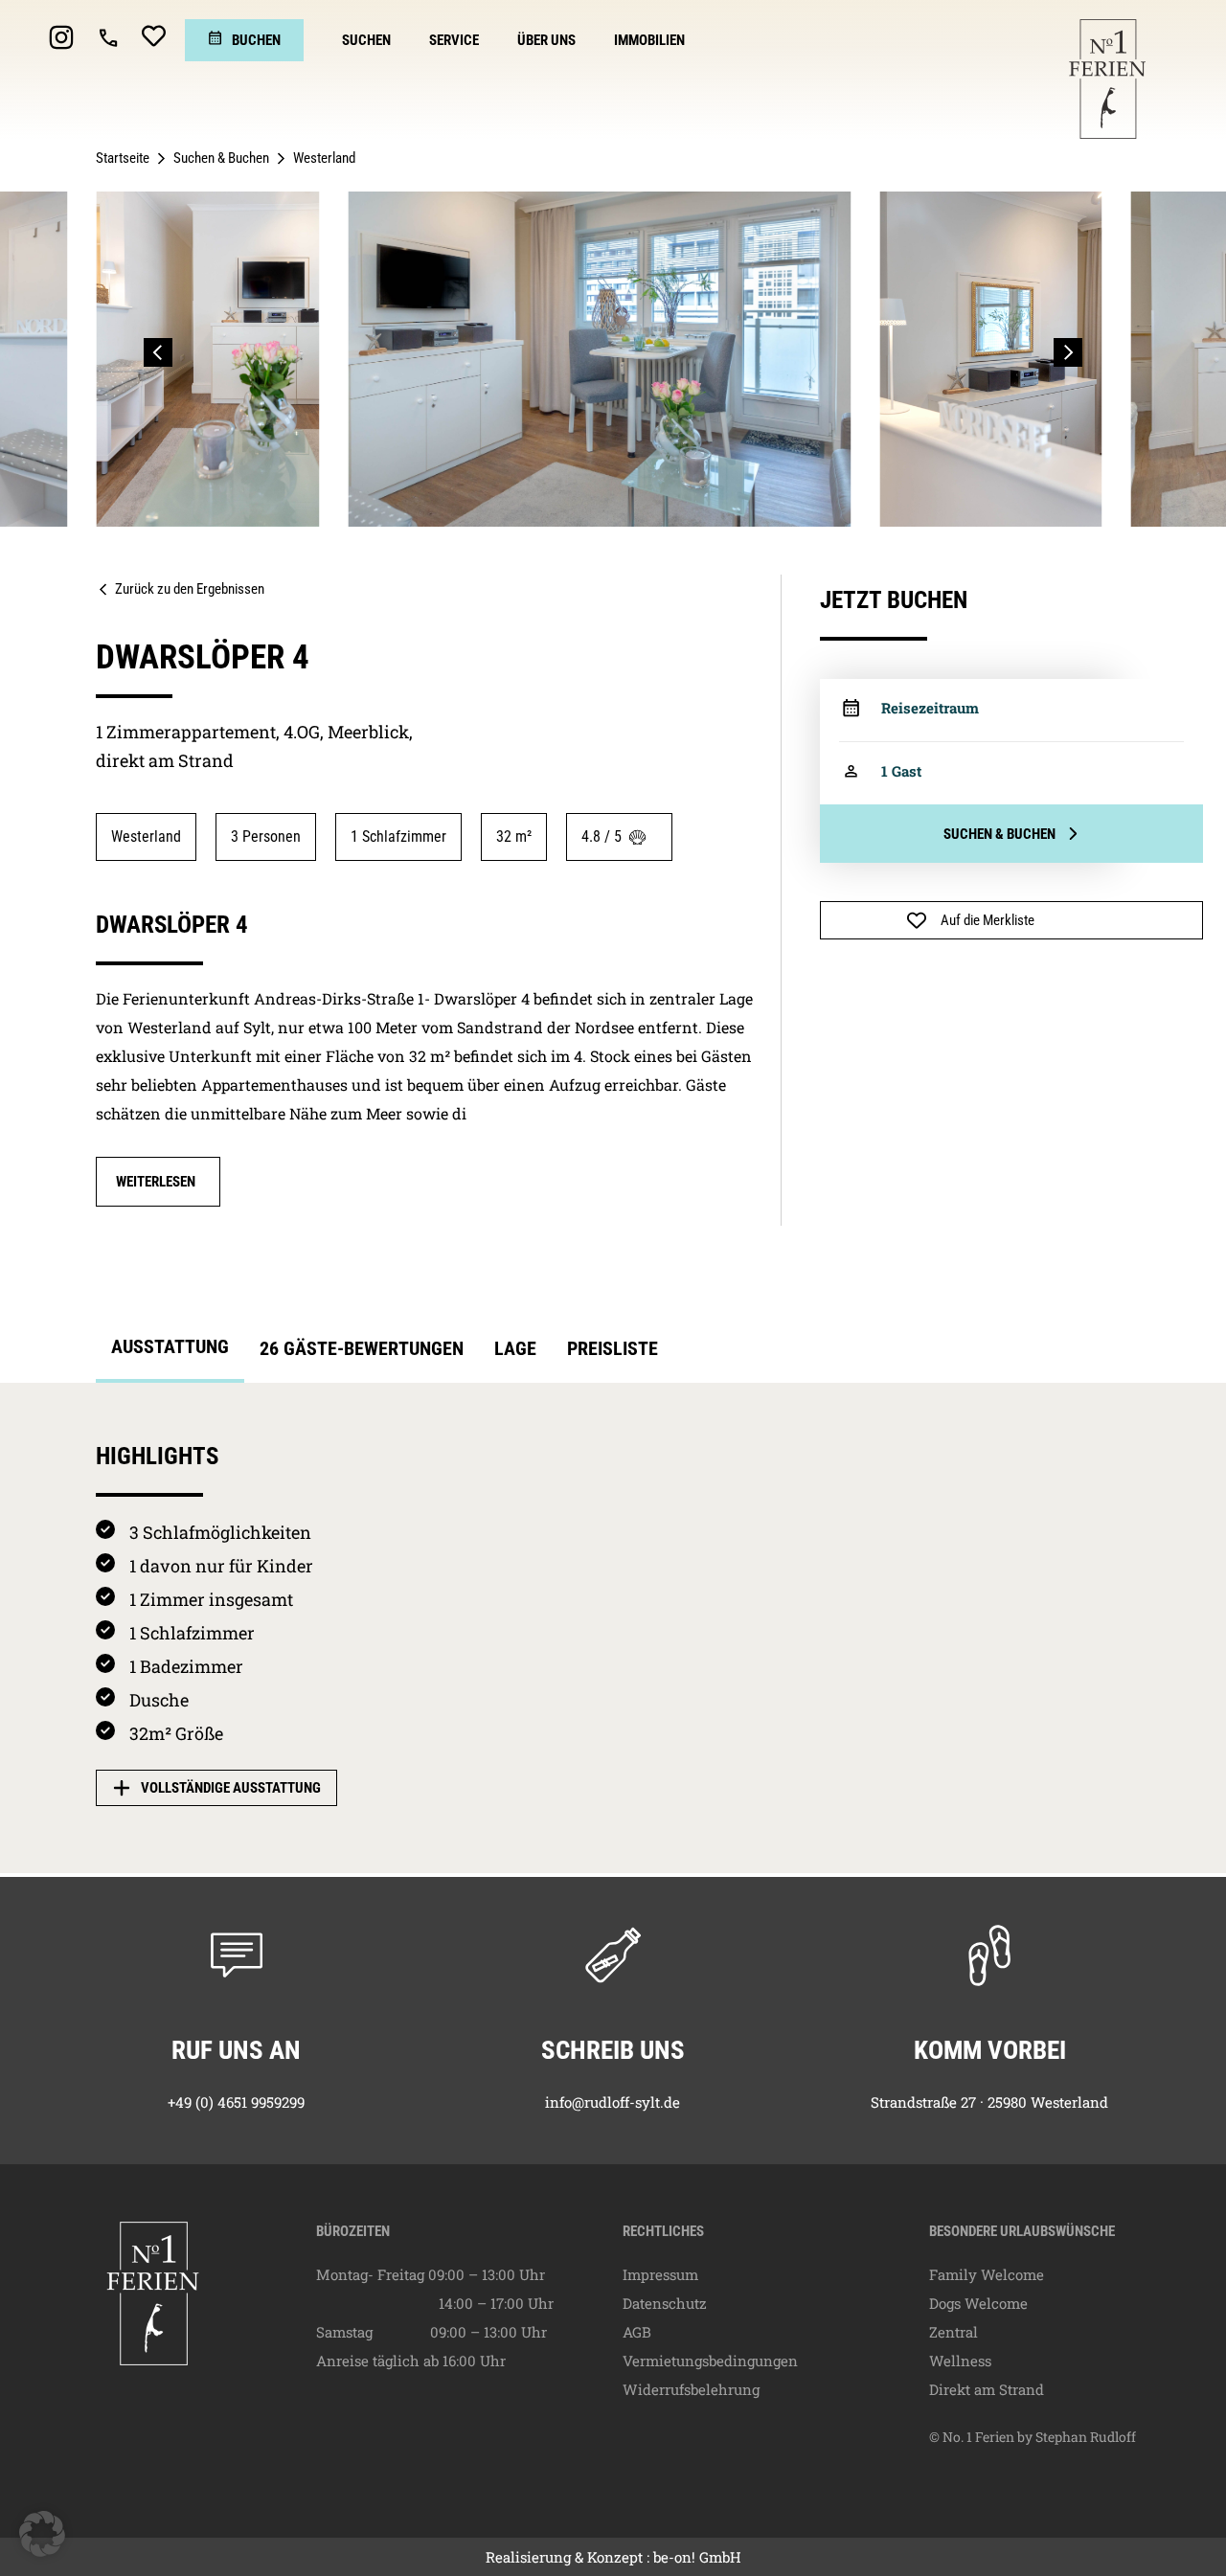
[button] (158, 352)
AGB (637, 2332)
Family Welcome (987, 2274)
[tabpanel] (613, 1628)
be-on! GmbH (697, 2557)
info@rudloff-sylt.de (613, 2102)
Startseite (123, 158)
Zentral (954, 2332)
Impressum (660, 2274)
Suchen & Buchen (221, 158)
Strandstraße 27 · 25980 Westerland (989, 2102)
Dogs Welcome (978, 2303)
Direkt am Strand (987, 2389)
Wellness (960, 2361)
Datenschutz (665, 2303)
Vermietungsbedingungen (710, 2361)
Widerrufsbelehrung (691, 2389)
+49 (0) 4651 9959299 (236, 2102)
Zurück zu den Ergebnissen (190, 589)
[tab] (170, 1352)
